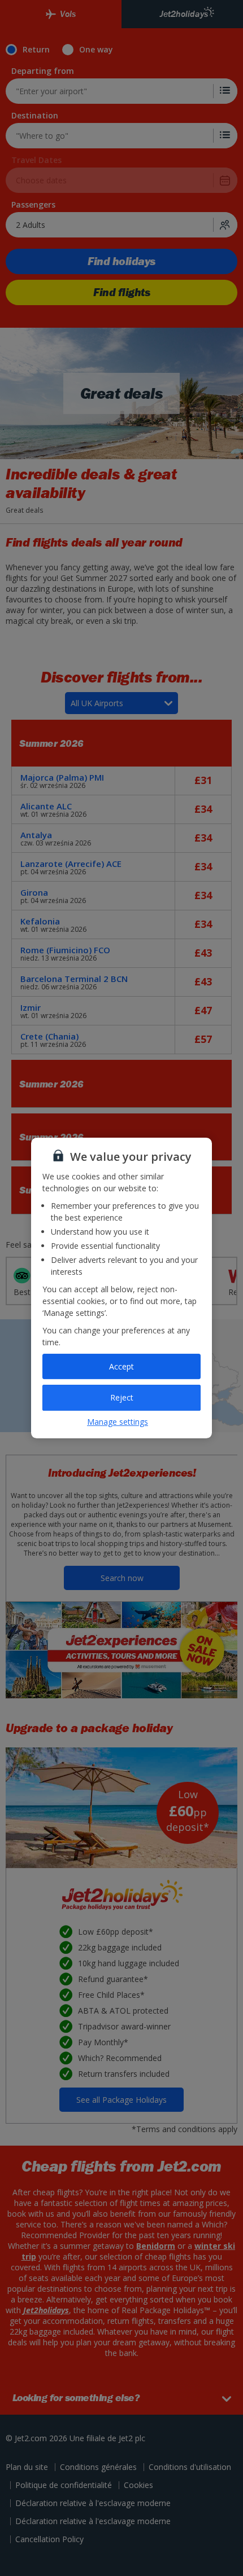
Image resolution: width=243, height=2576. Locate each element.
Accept (121, 1366)
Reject (122, 1397)
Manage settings (118, 1422)
